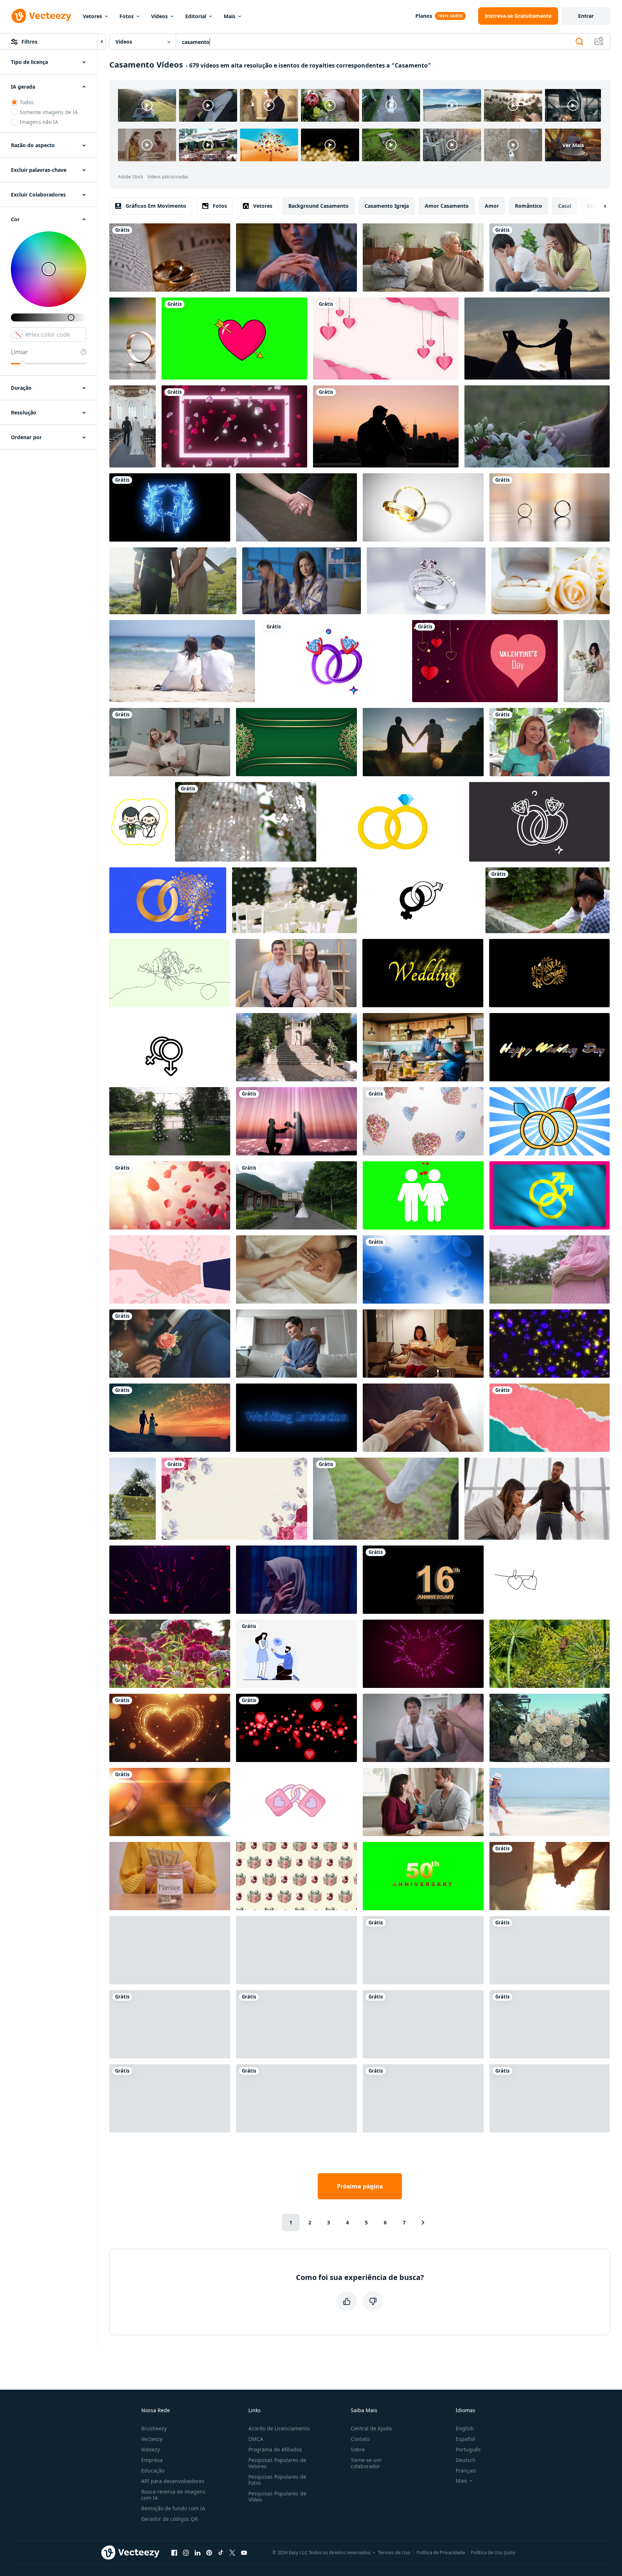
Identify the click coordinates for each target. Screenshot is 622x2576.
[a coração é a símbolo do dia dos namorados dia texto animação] (485, 661)
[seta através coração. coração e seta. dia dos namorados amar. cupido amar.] (234, 339)
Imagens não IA (39, 122)
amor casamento (447, 206)
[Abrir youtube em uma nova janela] (244, 2552)
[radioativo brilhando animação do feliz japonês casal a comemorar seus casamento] (139, 822)
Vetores (92, 16)
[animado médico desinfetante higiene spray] (170, 1047)
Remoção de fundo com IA (173, 2508)
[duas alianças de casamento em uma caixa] (550, 581)
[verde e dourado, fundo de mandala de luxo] (296, 742)
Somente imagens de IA (49, 112)
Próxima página (360, 2186)
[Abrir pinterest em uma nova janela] (209, 2552)
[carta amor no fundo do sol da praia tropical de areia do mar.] (423, 2098)
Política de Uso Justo (493, 2552)
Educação (153, 2470)
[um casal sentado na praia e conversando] (182, 661)
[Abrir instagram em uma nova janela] (186, 2552)
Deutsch (466, 2460)
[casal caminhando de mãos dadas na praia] (550, 1876)
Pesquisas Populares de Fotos (277, 2480)
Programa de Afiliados (275, 2449)
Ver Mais (573, 145)
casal (565, 206)
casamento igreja (387, 206)
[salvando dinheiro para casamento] (170, 1876)
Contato (360, 2439)
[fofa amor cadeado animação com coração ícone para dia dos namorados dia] (296, 1802)
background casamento (318, 206)
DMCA (256, 2439)
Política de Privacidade (441, 2552)
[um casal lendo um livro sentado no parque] (550, 2024)
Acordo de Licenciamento (279, 2428)
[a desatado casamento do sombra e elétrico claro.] (550, 1344)
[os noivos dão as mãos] (296, 507)
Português (468, 2449)
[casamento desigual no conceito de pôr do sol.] (423, 742)
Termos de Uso (394, 2552)
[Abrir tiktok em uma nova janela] (221, 2552)
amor (492, 206)
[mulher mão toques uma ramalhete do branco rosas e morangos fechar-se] (537, 426)
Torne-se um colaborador (366, 2463)
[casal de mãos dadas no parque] (386, 1499)
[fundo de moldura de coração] (234, 426)
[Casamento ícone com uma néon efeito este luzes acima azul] (170, 507)
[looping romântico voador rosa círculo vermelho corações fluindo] (296, 1728)
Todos (27, 102)
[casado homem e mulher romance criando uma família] (423, 1195)
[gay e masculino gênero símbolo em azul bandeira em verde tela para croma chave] (550, 1195)
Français (466, 2470)
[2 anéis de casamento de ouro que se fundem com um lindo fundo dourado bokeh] (170, 1802)
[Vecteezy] (41, 16)
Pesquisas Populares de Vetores (277, 2463)
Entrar (586, 16)
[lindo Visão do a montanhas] (296, 1195)
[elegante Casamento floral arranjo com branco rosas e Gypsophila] (550, 1728)
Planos (424, 16)
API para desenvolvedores (173, 2481)
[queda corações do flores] (423, 1121)
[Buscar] (580, 42)
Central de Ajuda (371, 2428)
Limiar (19, 352)
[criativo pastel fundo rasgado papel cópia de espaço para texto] (550, 1418)
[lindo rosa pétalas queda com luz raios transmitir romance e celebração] (170, 1195)
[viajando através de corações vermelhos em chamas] (423, 2024)
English (465, 2428)
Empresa (152, 2460)
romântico (529, 206)
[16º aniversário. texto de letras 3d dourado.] (423, 1580)
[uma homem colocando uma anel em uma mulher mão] (170, 2024)
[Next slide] (599, 206)
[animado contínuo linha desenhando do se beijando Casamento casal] (170, 973)
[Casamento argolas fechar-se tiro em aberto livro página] (170, 258)
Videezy (151, 2449)
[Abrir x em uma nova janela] (232, 2552)
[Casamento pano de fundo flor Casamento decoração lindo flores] (234, 1499)
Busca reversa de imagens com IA (173, 2495)
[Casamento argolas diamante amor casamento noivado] (539, 822)
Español (465, 2439)
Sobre (358, 2449)
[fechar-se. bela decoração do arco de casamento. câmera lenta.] (246, 822)
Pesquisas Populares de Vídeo (277, 2496)
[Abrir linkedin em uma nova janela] (198, 2552)
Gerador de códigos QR (170, 2519)
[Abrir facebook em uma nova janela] (174, 2552)
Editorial (196, 16)
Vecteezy (152, 2439)
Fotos (127, 16)
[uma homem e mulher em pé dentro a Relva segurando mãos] (173, 581)
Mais (229, 16)
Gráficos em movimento (156, 206)
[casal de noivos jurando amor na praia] (296, 1121)
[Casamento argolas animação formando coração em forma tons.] (423, 507)
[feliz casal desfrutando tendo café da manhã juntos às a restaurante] (550, 742)
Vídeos (159, 16)
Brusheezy (154, 2428)
